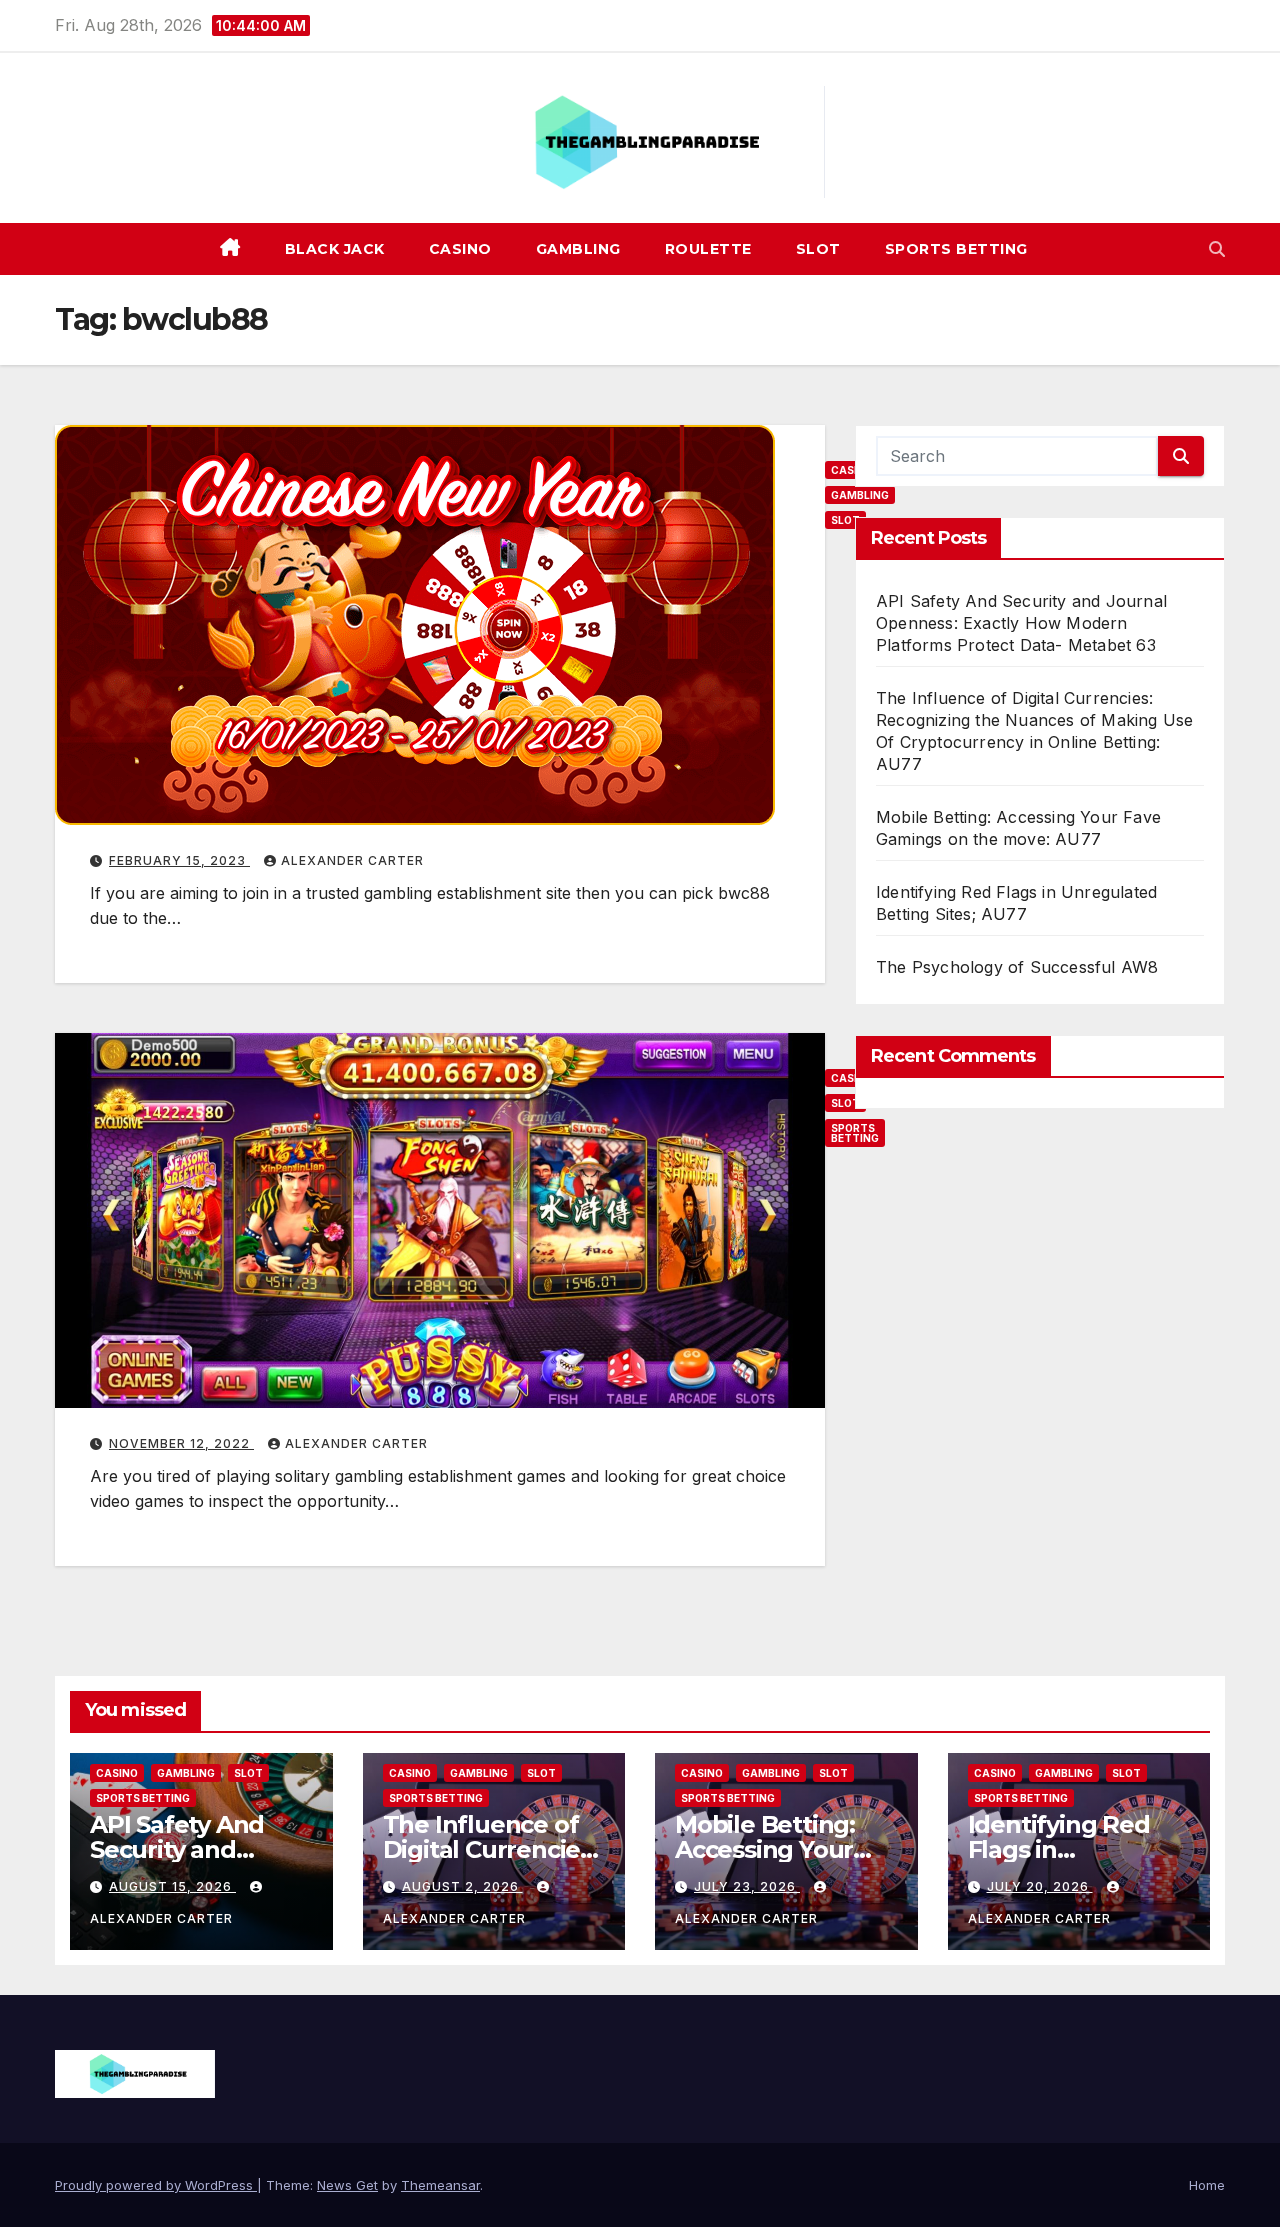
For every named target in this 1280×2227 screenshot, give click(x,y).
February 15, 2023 (179, 860)
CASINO (460, 249)
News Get (347, 2185)
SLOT (818, 249)
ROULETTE (708, 249)
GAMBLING (578, 249)
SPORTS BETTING (956, 249)
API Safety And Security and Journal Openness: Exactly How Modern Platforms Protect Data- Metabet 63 (1021, 623)
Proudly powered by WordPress (156, 2185)
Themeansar (440, 2185)
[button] (1217, 249)
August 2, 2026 (462, 1886)
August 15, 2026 (172, 1886)
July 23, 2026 (747, 1886)
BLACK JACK (335, 249)
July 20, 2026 (1040, 1886)
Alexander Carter (352, 860)
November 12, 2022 (181, 1443)
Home (1207, 2185)
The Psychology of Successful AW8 (1017, 967)
